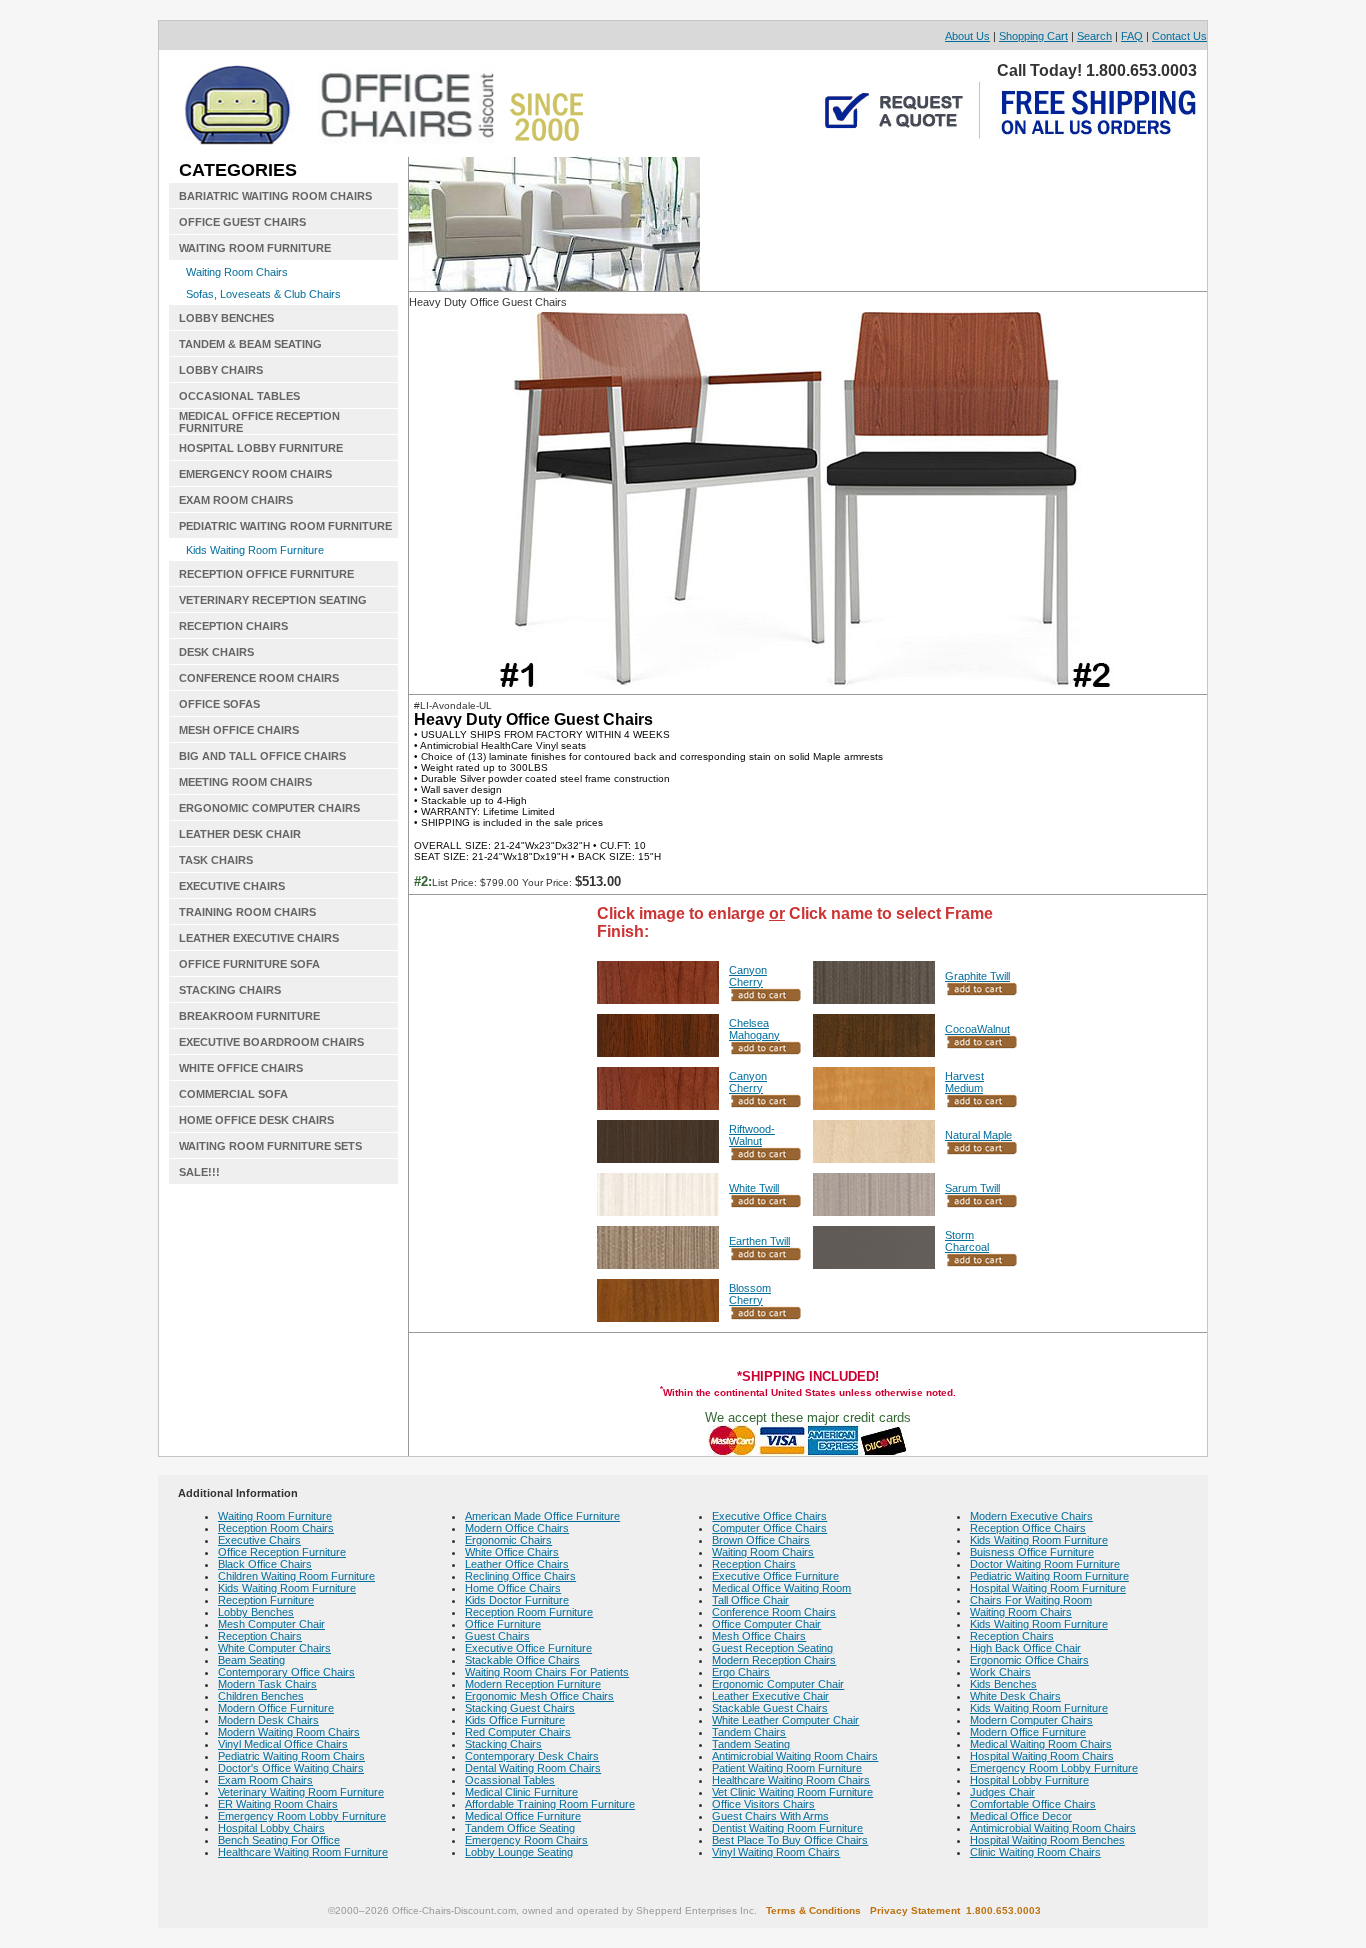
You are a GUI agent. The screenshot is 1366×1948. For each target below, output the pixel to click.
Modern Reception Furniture (533, 1684)
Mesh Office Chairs (759, 1636)
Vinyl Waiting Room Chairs (776, 1852)
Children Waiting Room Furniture (296, 1576)
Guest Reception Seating (772, 1648)
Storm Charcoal (967, 1241)
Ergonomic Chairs (508, 1540)
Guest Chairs (497, 1636)
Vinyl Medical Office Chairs (283, 1744)
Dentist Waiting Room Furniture (787, 1828)
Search (1094, 36)
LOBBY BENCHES (226, 318)
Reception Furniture (266, 1600)
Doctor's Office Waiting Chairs (291, 1768)
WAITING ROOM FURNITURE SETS (270, 1146)
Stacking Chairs (503, 1744)
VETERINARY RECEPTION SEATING (273, 600)
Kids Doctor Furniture (517, 1600)
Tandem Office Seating (520, 1828)
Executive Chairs (259, 1540)
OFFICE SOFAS (219, 704)
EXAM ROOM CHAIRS (236, 500)
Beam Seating (251, 1660)
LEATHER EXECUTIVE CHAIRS (259, 938)
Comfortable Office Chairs (1033, 1804)
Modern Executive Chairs (1031, 1516)
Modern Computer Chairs (1031, 1720)
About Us (967, 36)
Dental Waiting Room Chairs (533, 1768)
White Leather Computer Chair (785, 1720)
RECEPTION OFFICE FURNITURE (266, 574)
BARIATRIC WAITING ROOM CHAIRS (275, 196)
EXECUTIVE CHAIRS (232, 886)
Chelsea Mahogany (754, 1029)
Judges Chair (1002, 1792)
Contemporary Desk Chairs (532, 1756)
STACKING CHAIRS (230, 990)
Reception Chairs (260, 1636)
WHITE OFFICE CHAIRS (241, 1068)
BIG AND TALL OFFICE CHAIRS (262, 756)
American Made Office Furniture (542, 1516)
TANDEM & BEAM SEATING (250, 344)
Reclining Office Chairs (520, 1576)
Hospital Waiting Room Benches (1047, 1840)
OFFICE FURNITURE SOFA (249, 964)
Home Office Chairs (513, 1588)
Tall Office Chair (750, 1600)
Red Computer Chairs (518, 1732)
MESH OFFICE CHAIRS (239, 730)
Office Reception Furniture (282, 1552)
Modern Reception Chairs (774, 1660)
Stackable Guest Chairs (770, 1708)
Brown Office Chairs (761, 1540)
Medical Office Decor (1021, 1816)
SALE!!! (199, 1172)
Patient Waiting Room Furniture (787, 1768)
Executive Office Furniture (528, 1648)
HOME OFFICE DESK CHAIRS (256, 1120)
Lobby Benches (256, 1612)
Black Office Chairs (265, 1564)
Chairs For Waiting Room (1031, 1600)
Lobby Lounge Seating (519, 1852)
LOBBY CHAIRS (221, 370)
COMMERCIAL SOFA (233, 1094)
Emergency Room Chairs (526, 1840)
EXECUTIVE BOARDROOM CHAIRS (271, 1042)
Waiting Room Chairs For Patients (547, 1672)
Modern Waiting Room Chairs (289, 1732)
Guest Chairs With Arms (770, 1816)
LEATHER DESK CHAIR (240, 834)
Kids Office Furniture (515, 1720)
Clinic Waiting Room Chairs (1035, 1852)
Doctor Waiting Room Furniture (1045, 1564)
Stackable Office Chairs (522, 1660)
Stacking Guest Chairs (520, 1708)
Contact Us (1179, 36)
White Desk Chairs (1015, 1696)
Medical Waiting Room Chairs (1041, 1744)
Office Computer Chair (766, 1624)
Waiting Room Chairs (237, 272)
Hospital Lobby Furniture (1029, 1780)
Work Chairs (1000, 1672)
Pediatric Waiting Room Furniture (1049, 1576)
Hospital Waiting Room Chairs (1042, 1756)
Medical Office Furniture (523, 1816)
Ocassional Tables (510, 1780)
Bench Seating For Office (279, 1840)
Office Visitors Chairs (763, 1804)
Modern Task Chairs (267, 1684)
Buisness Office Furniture (1032, 1552)
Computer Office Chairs (769, 1528)
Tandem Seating (751, 1744)
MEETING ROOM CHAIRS (245, 782)
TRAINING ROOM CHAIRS (247, 912)
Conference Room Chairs (774, 1612)
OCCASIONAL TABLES (239, 396)
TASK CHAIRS (216, 860)
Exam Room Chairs (265, 1780)
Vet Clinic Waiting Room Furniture (792, 1792)
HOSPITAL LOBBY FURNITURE (261, 448)
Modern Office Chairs (517, 1528)
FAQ (1132, 36)
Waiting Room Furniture (275, 1516)
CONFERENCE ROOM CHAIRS (259, 678)
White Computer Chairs (274, 1648)
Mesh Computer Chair (271, 1624)
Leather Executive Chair (770, 1696)
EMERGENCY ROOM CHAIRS (255, 474)
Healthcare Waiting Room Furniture (303, 1852)
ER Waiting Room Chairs (278, 1804)
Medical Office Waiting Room (781, 1588)
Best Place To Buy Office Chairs (790, 1840)
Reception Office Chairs (1028, 1528)
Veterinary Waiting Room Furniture (301, 1792)
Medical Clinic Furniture (521, 1792)
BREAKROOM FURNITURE (249, 1016)
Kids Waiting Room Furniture (255, 550)
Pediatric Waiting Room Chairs (291, 1756)
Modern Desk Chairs (268, 1720)
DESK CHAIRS (216, 652)
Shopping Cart (1033, 36)
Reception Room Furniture (529, 1612)
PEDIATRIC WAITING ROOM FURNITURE (285, 526)
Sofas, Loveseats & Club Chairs (263, 294)
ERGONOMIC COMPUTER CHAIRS (269, 808)
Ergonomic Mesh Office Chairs (539, 1696)
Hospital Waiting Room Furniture (1048, 1588)
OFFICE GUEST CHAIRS (242, 222)
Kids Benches (1003, 1684)
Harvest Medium (964, 1082)
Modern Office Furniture (276, 1708)
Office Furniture (503, 1624)
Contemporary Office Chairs (286, 1672)
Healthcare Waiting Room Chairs (791, 1780)
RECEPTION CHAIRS (233, 626)
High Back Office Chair (1025, 1648)
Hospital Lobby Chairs (271, 1828)
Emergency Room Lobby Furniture (302, 1816)
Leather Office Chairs (517, 1564)
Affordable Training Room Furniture (550, 1804)
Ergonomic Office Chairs (1029, 1660)
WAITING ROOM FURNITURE (255, 248)
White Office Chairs (512, 1552)
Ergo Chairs (741, 1672)
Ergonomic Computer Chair (778, 1684)
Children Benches (261, 1696)
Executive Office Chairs (769, 1516)
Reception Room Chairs (276, 1528)
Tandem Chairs (749, 1732)
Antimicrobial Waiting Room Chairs (795, 1756)
